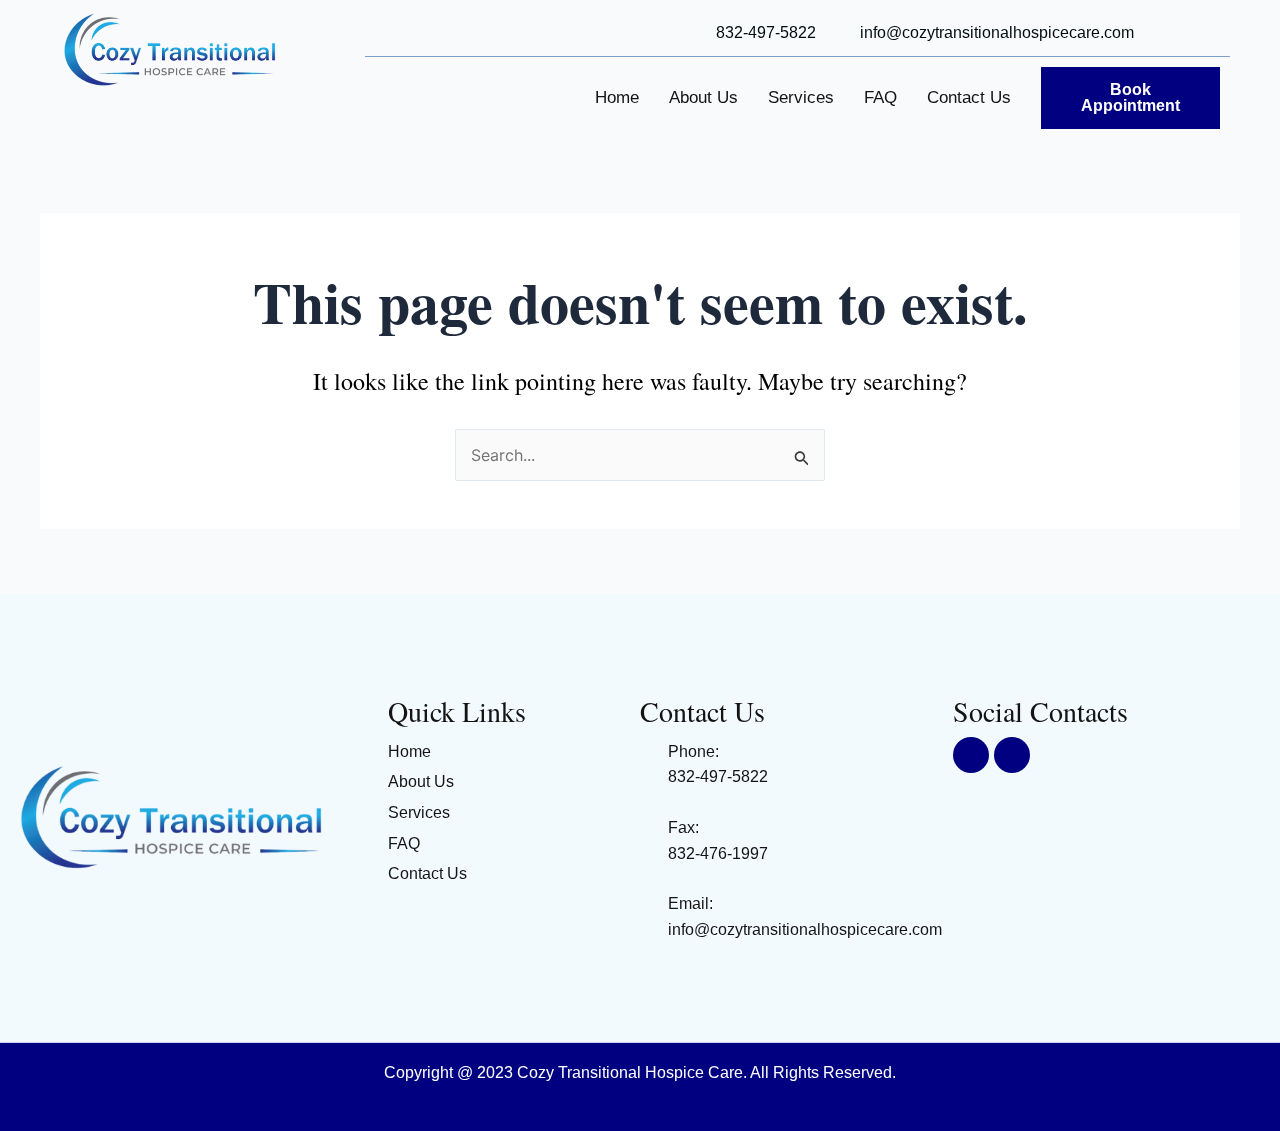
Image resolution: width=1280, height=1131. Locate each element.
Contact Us (969, 97)
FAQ (880, 97)
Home (617, 97)
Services (801, 97)
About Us (703, 97)
